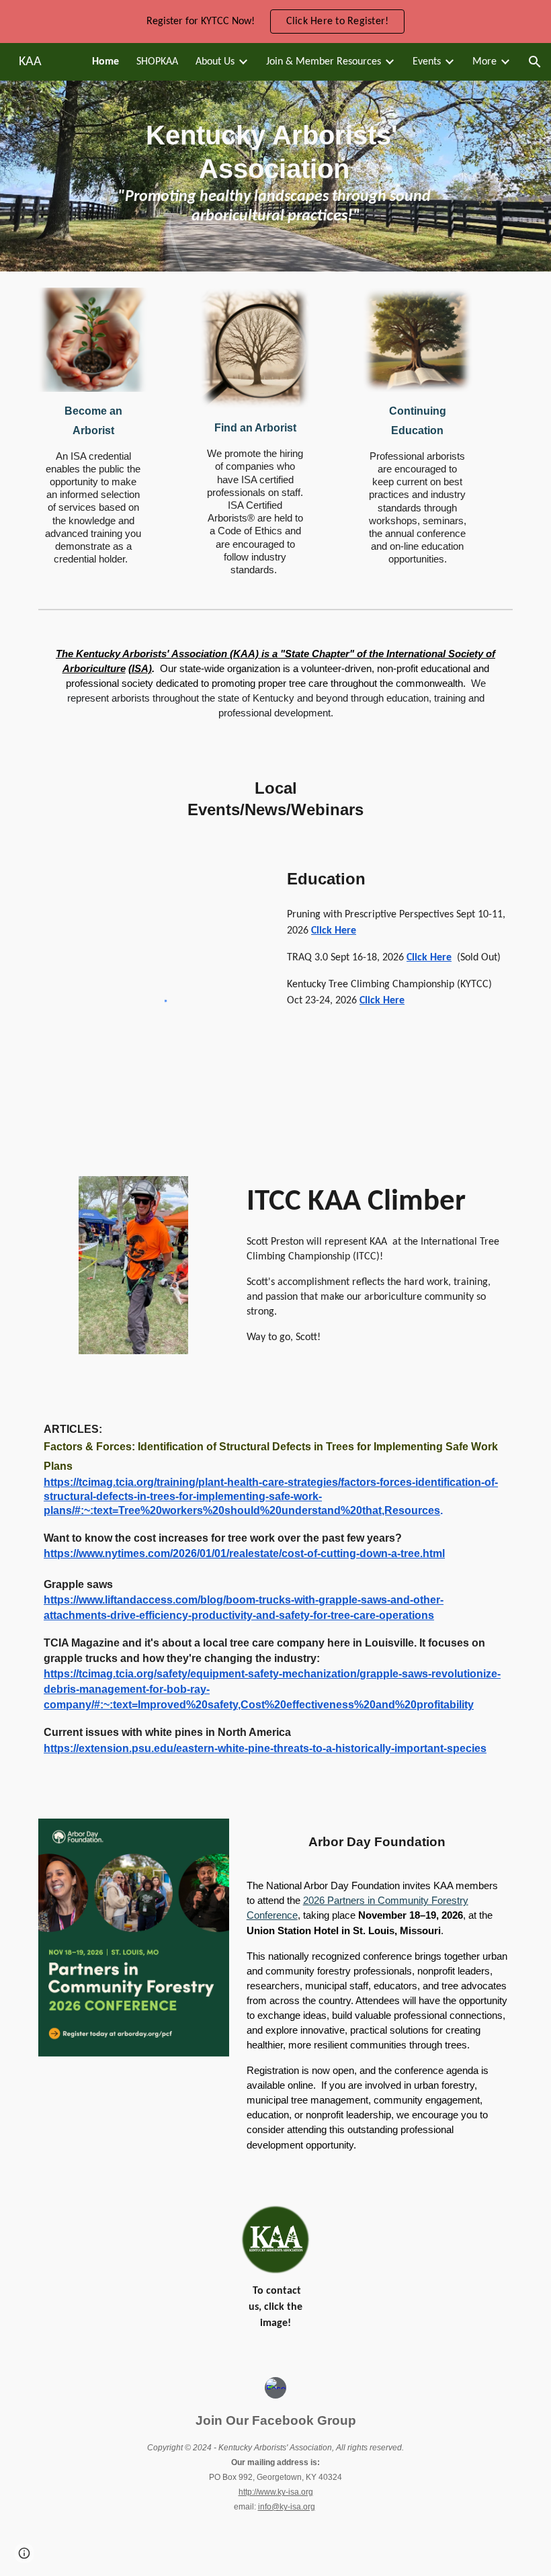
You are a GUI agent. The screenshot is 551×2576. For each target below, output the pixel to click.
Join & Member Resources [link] (324, 62)
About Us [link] (215, 62)
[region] (275, 22)
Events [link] (427, 62)
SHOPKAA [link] (157, 62)
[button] (535, 62)
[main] (275, 176)
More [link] (484, 62)
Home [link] (105, 62)
